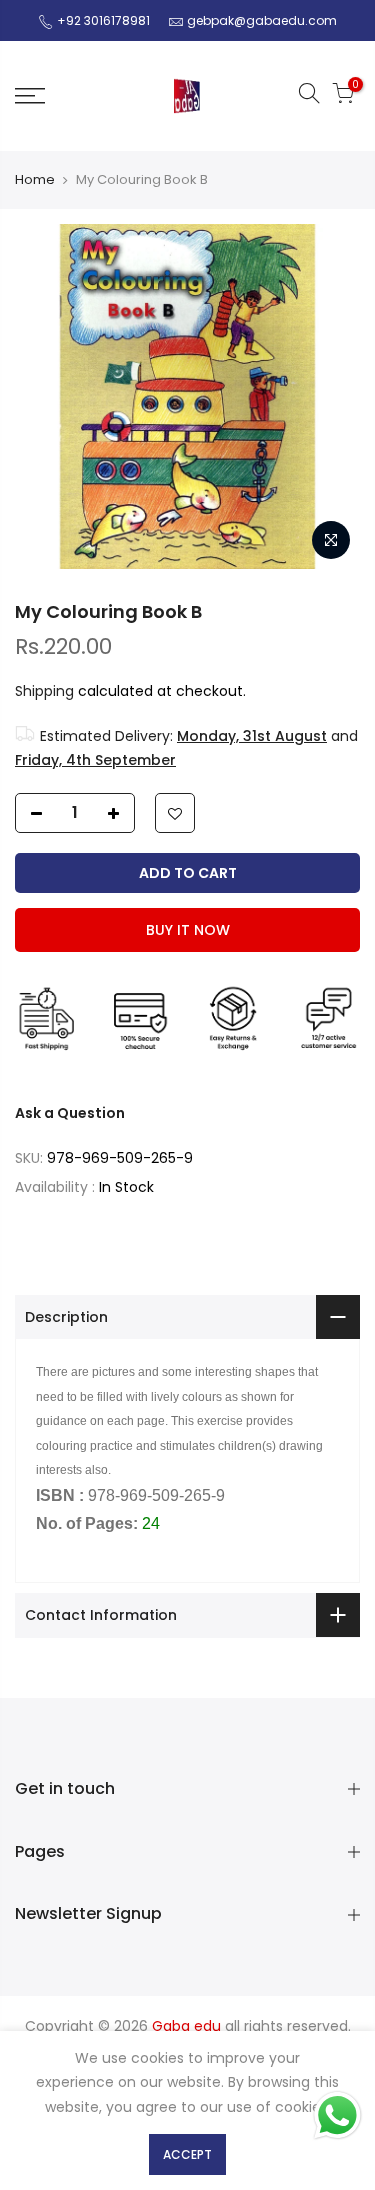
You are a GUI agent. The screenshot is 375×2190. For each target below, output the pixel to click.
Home (35, 180)
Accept (187, 2154)
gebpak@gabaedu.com (262, 20)
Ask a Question (70, 1113)
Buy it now (188, 930)
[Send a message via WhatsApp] (337, 2115)
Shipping (44, 691)
